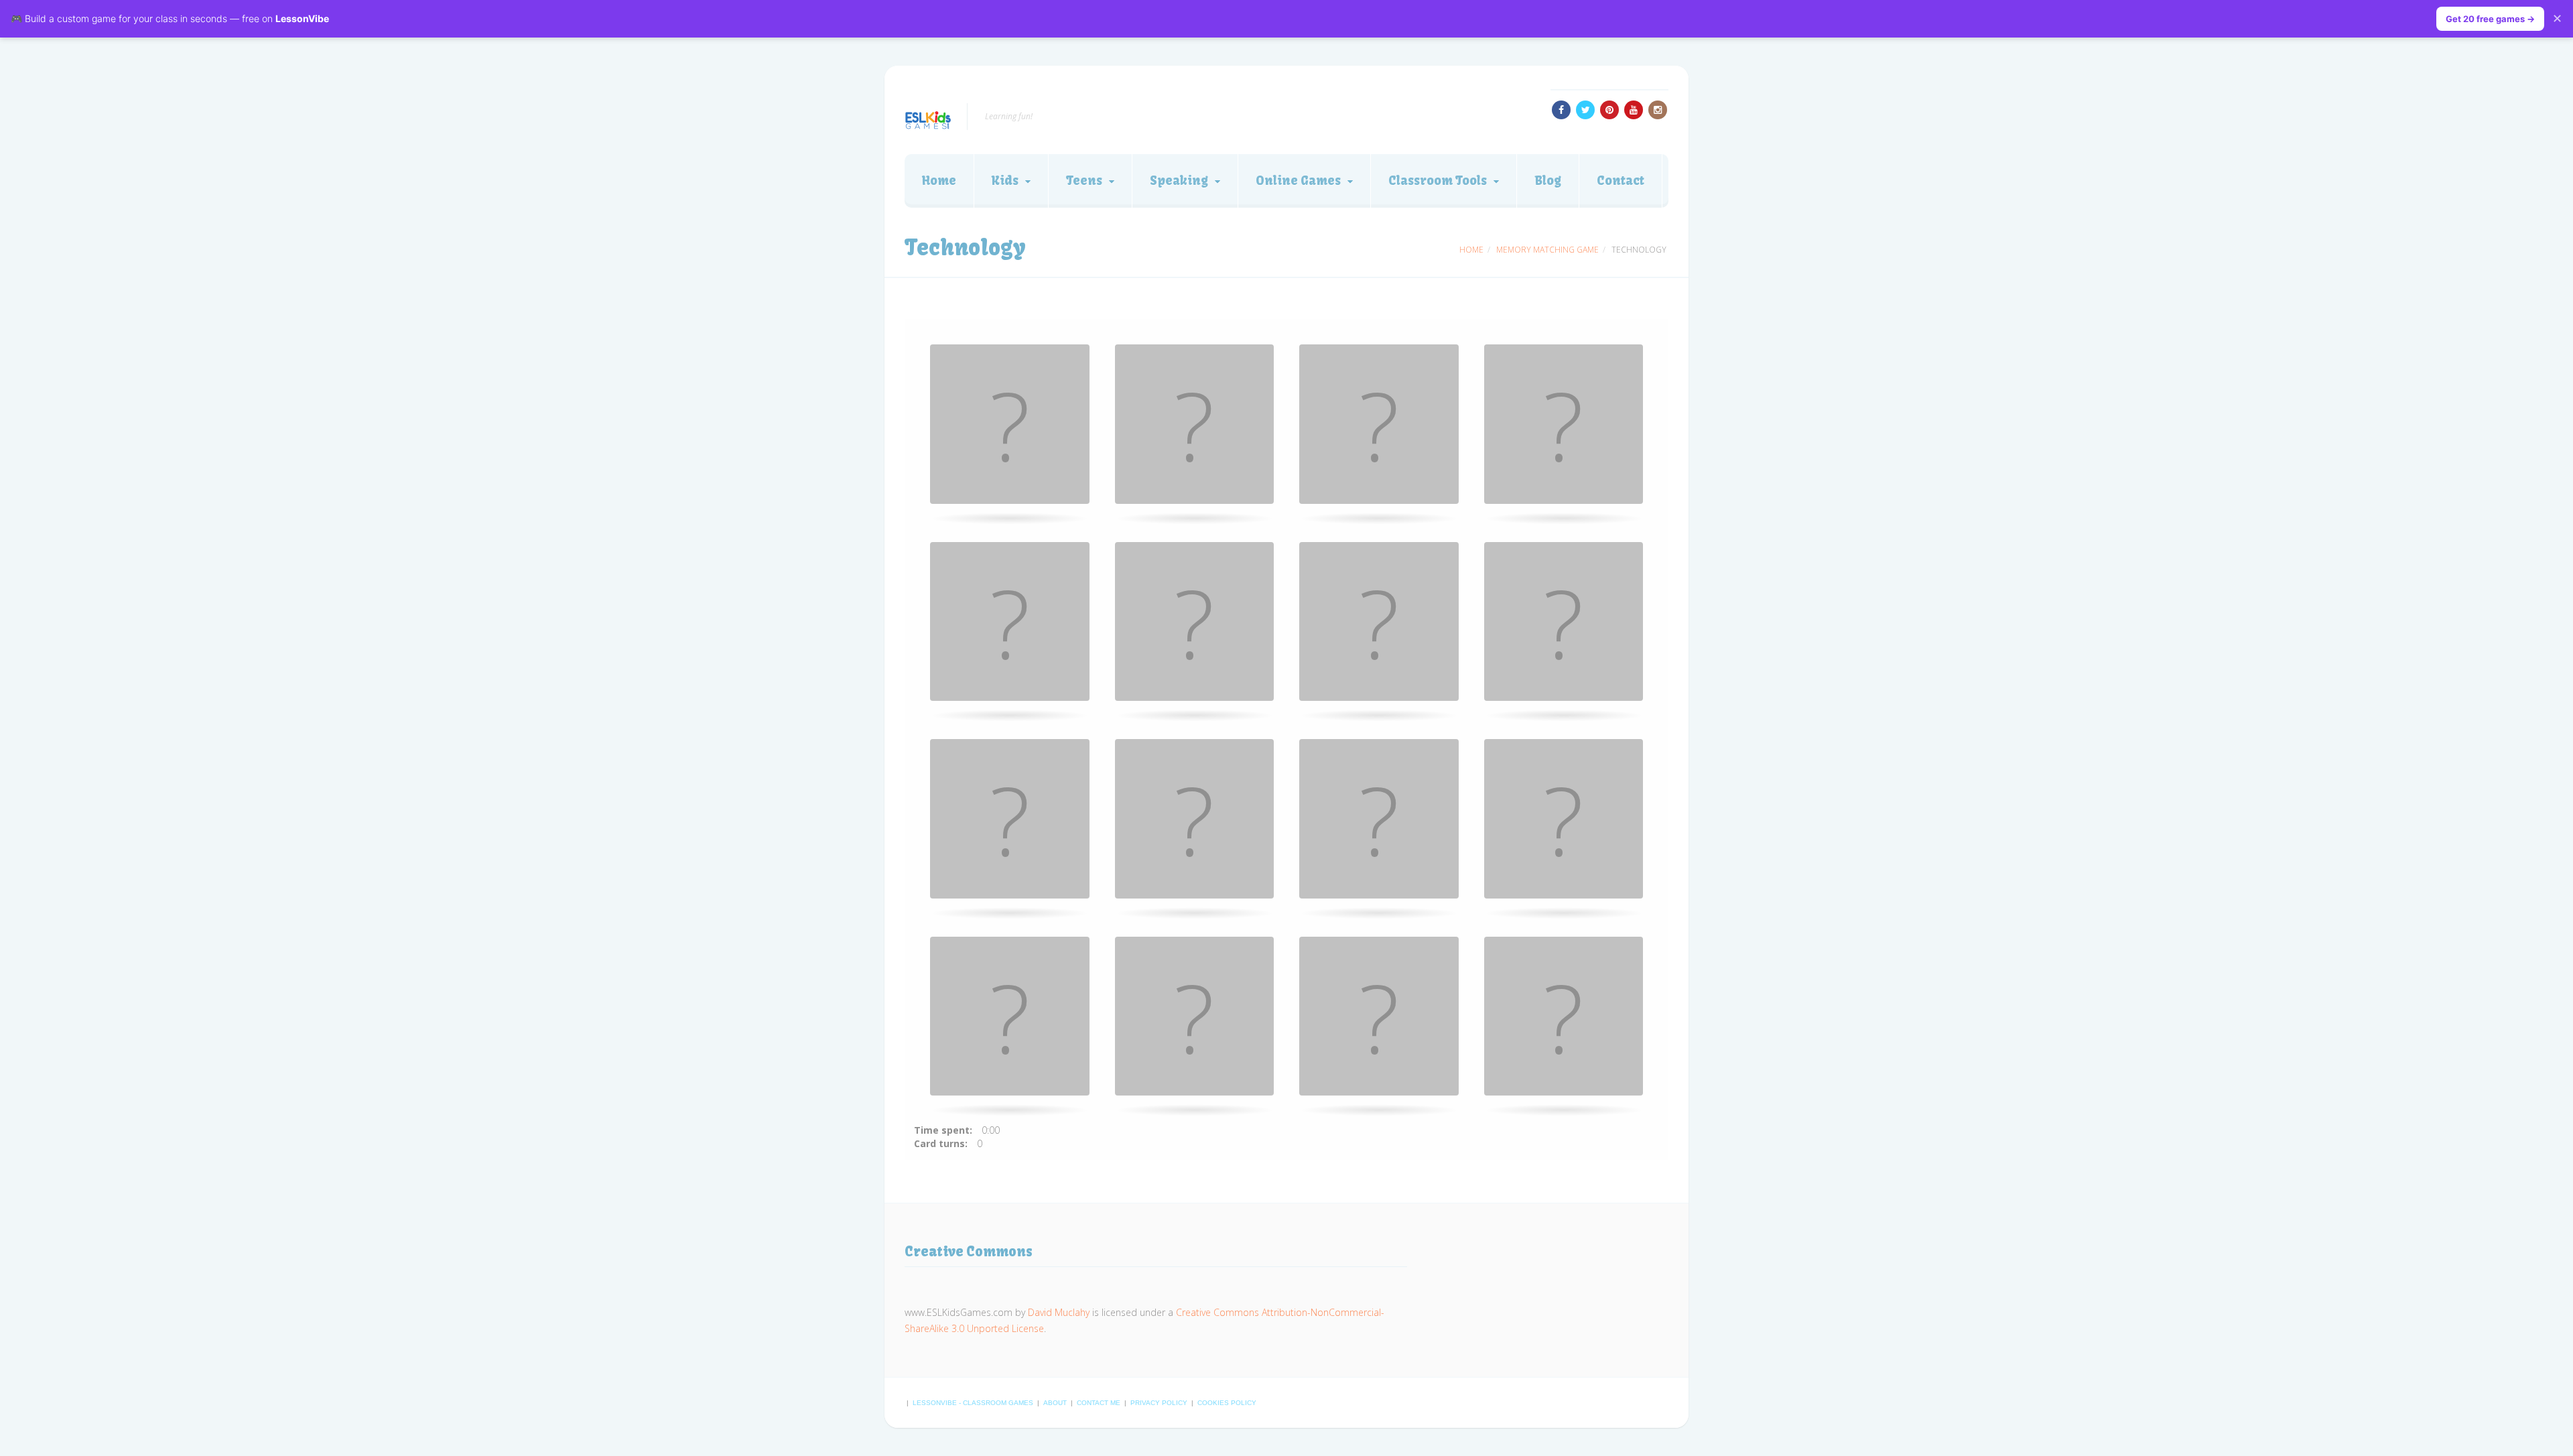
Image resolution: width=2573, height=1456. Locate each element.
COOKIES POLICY (1227, 1403)
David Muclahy (1059, 1312)
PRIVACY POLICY (1160, 1403)
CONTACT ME (1100, 1403)
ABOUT (1056, 1403)
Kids (1005, 181)
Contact (1621, 181)
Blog (1548, 181)
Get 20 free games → (2490, 19)
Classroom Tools (1438, 181)
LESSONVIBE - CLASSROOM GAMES (974, 1403)
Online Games (1298, 181)
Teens (1084, 181)
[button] (1010, 424)
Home (939, 181)
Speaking (1179, 181)
